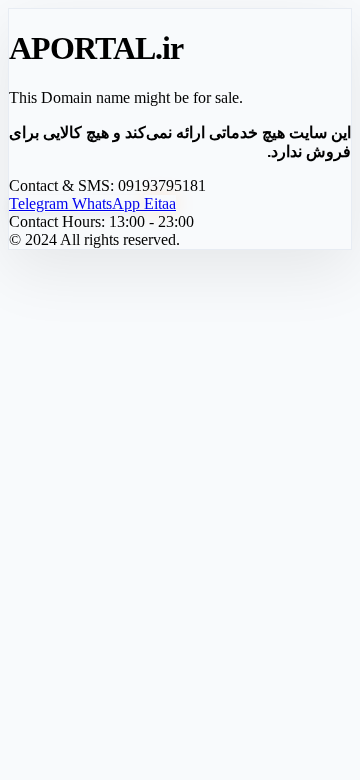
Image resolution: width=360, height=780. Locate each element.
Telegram (40, 203)
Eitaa (160, 203)
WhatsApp (108, 203)
